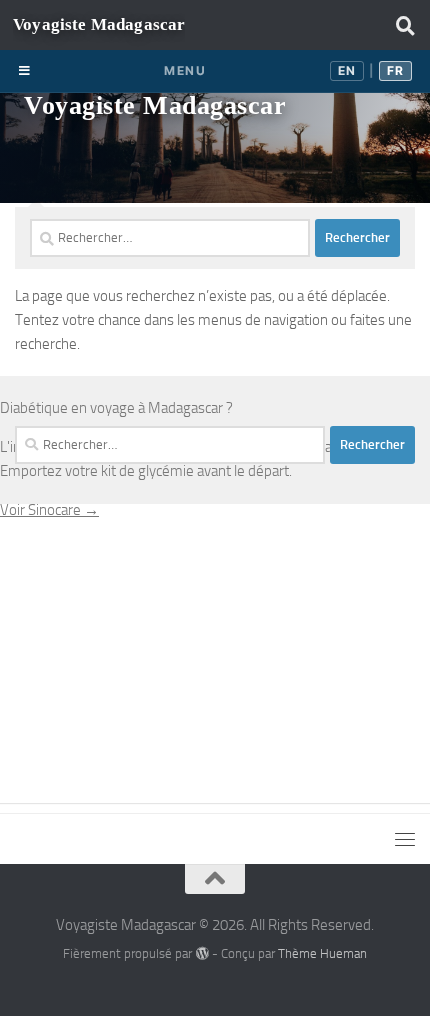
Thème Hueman (322, 953)
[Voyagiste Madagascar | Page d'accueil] (99, 25)
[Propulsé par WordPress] (201, 953)
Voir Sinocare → (49, 510)
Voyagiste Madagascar (155, 106)
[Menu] (405, 25)
